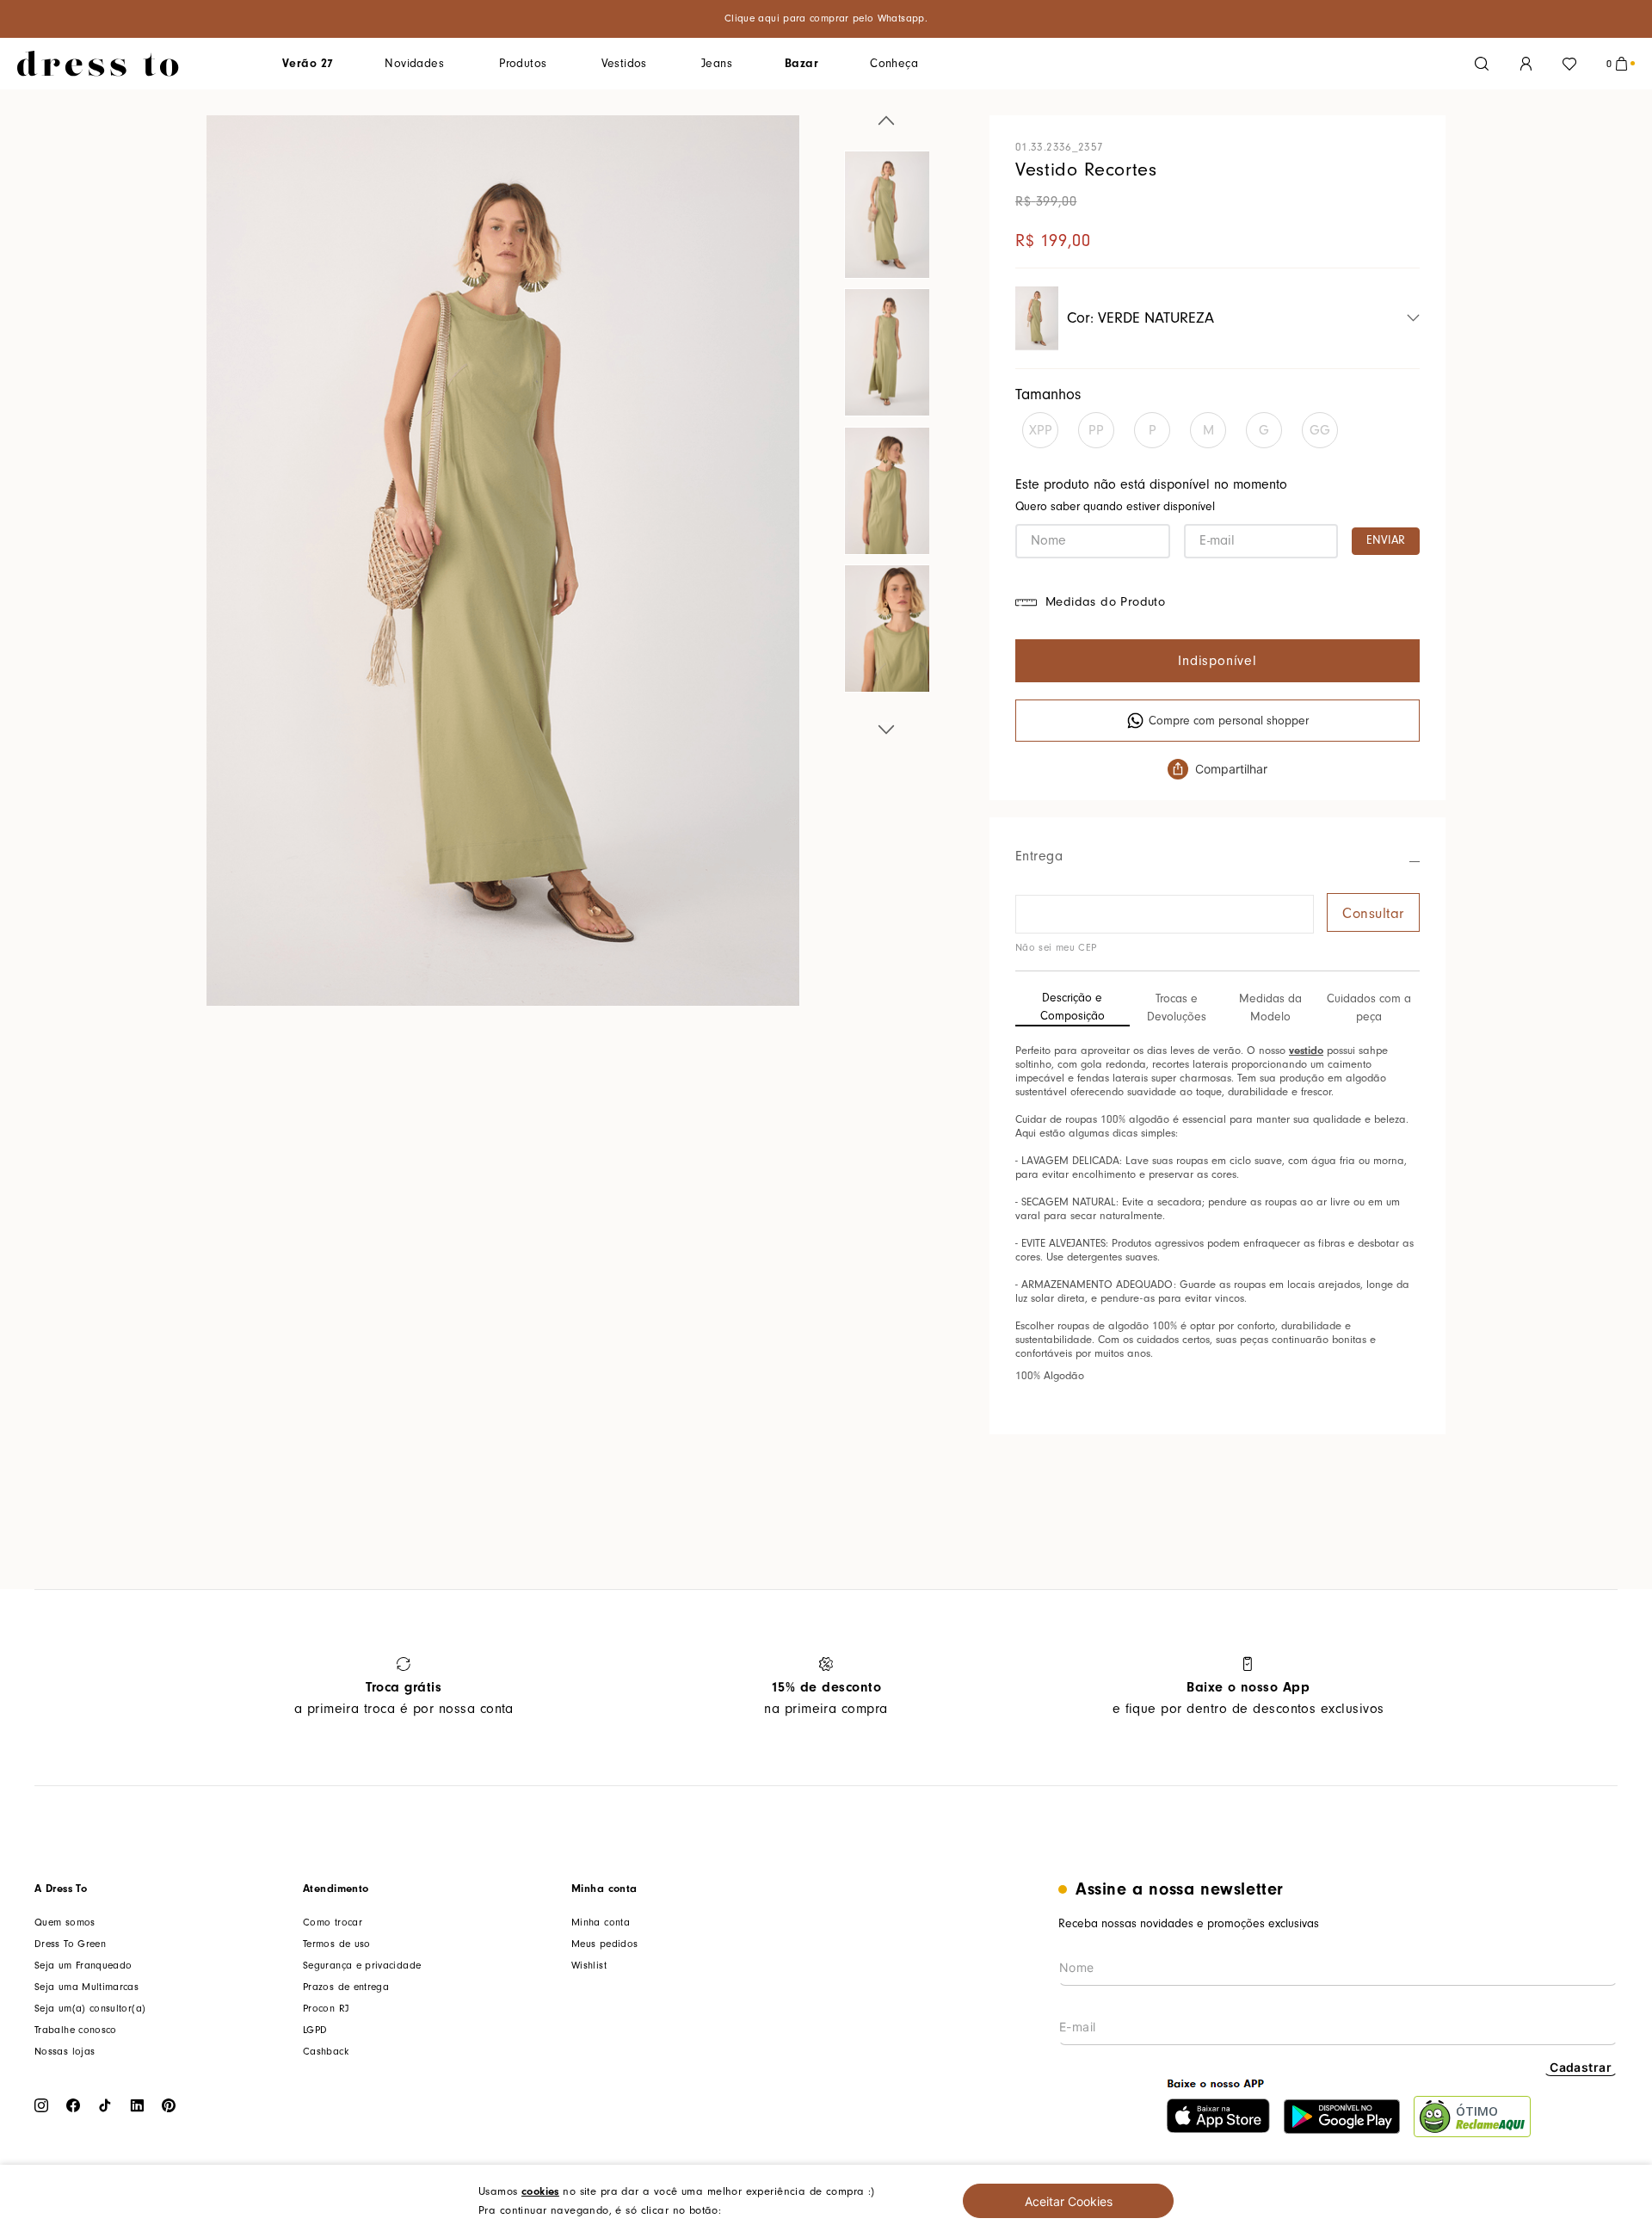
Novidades (414, 63)
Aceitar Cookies (1069, 2201)
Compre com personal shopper (1229, 721)
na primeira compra (826, 1698)
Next (886, 726)
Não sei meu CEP (1056, 947)
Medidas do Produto (1105, 602)
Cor (1140, 318)
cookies (540, 2191)
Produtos (523, 63)
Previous (886, 124)
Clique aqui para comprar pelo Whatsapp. (826, 18)
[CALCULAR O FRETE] (1373, 912)
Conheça (894, 63)
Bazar (801, 64)
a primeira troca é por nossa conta (404, 1698)
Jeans (717, 63)
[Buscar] (1482, 64)
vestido (1306, 1050)
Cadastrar (1581, 2067)
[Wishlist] (1569, 64)
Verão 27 (308, 64)
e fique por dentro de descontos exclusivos (1248, 1698)
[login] (1526, 64)
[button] (1047, 430)
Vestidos (624, 63)
